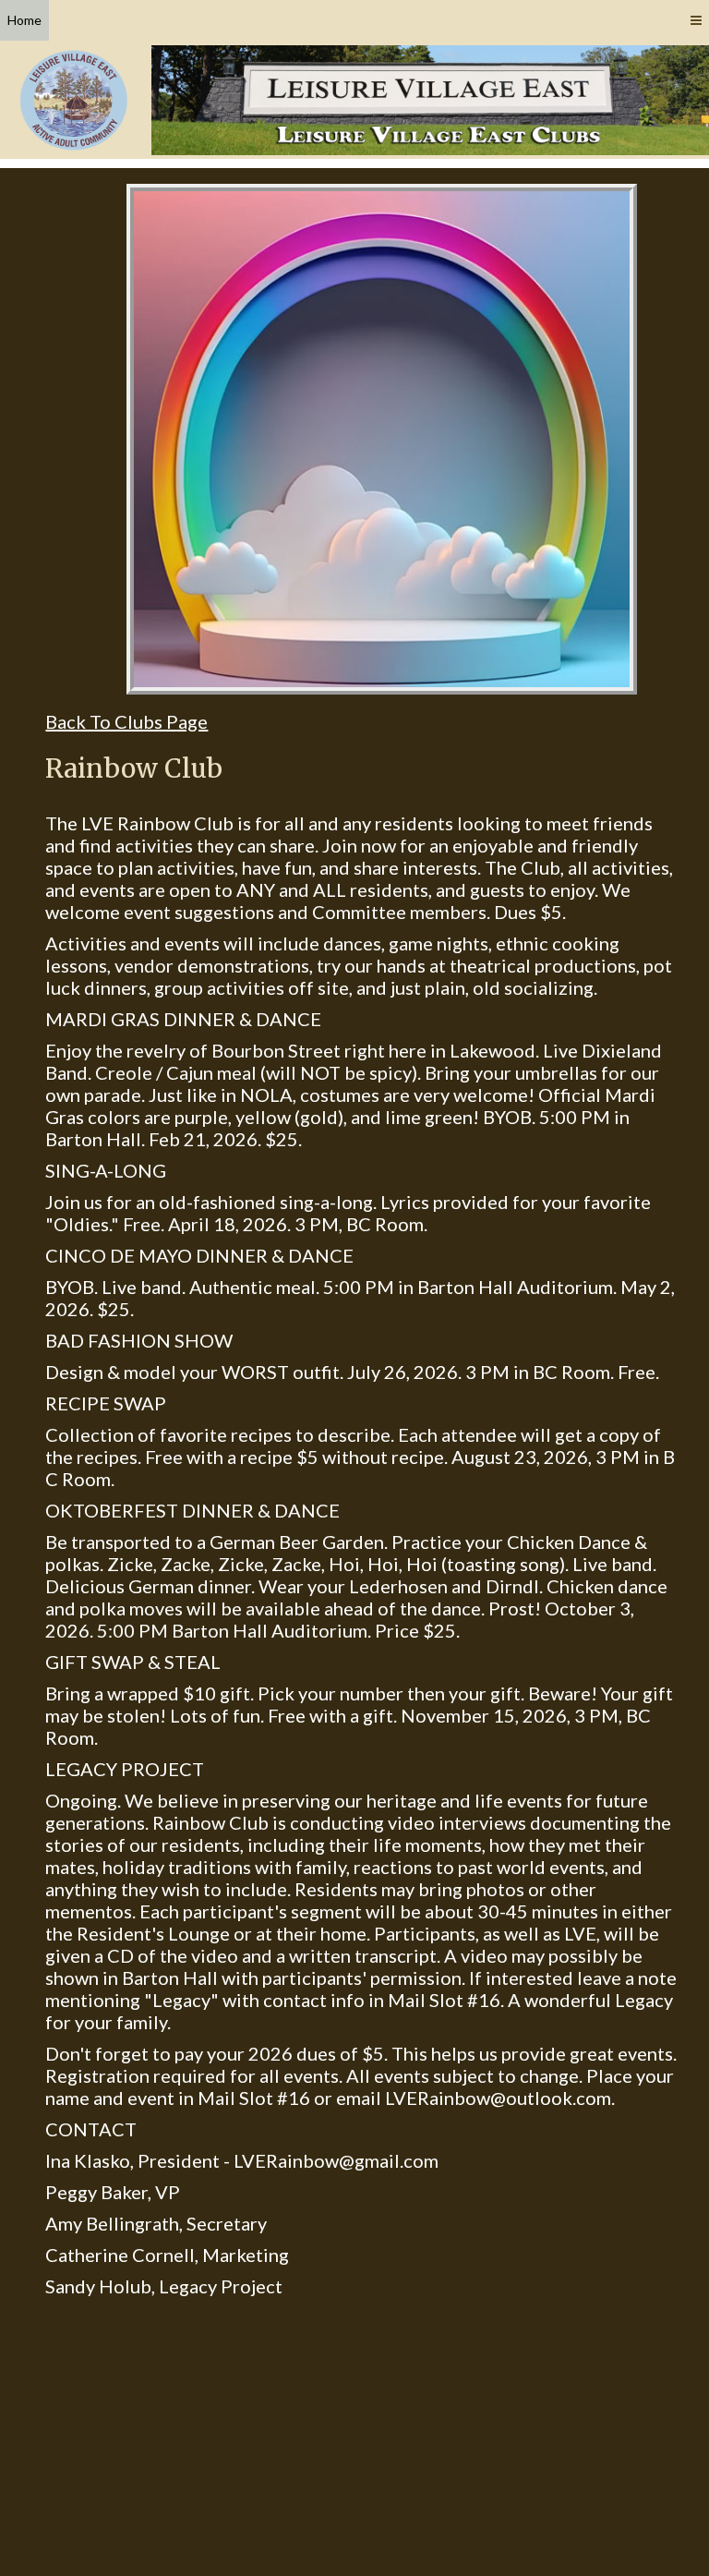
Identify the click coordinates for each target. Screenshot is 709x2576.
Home (24, 20)
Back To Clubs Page (126, 721)
